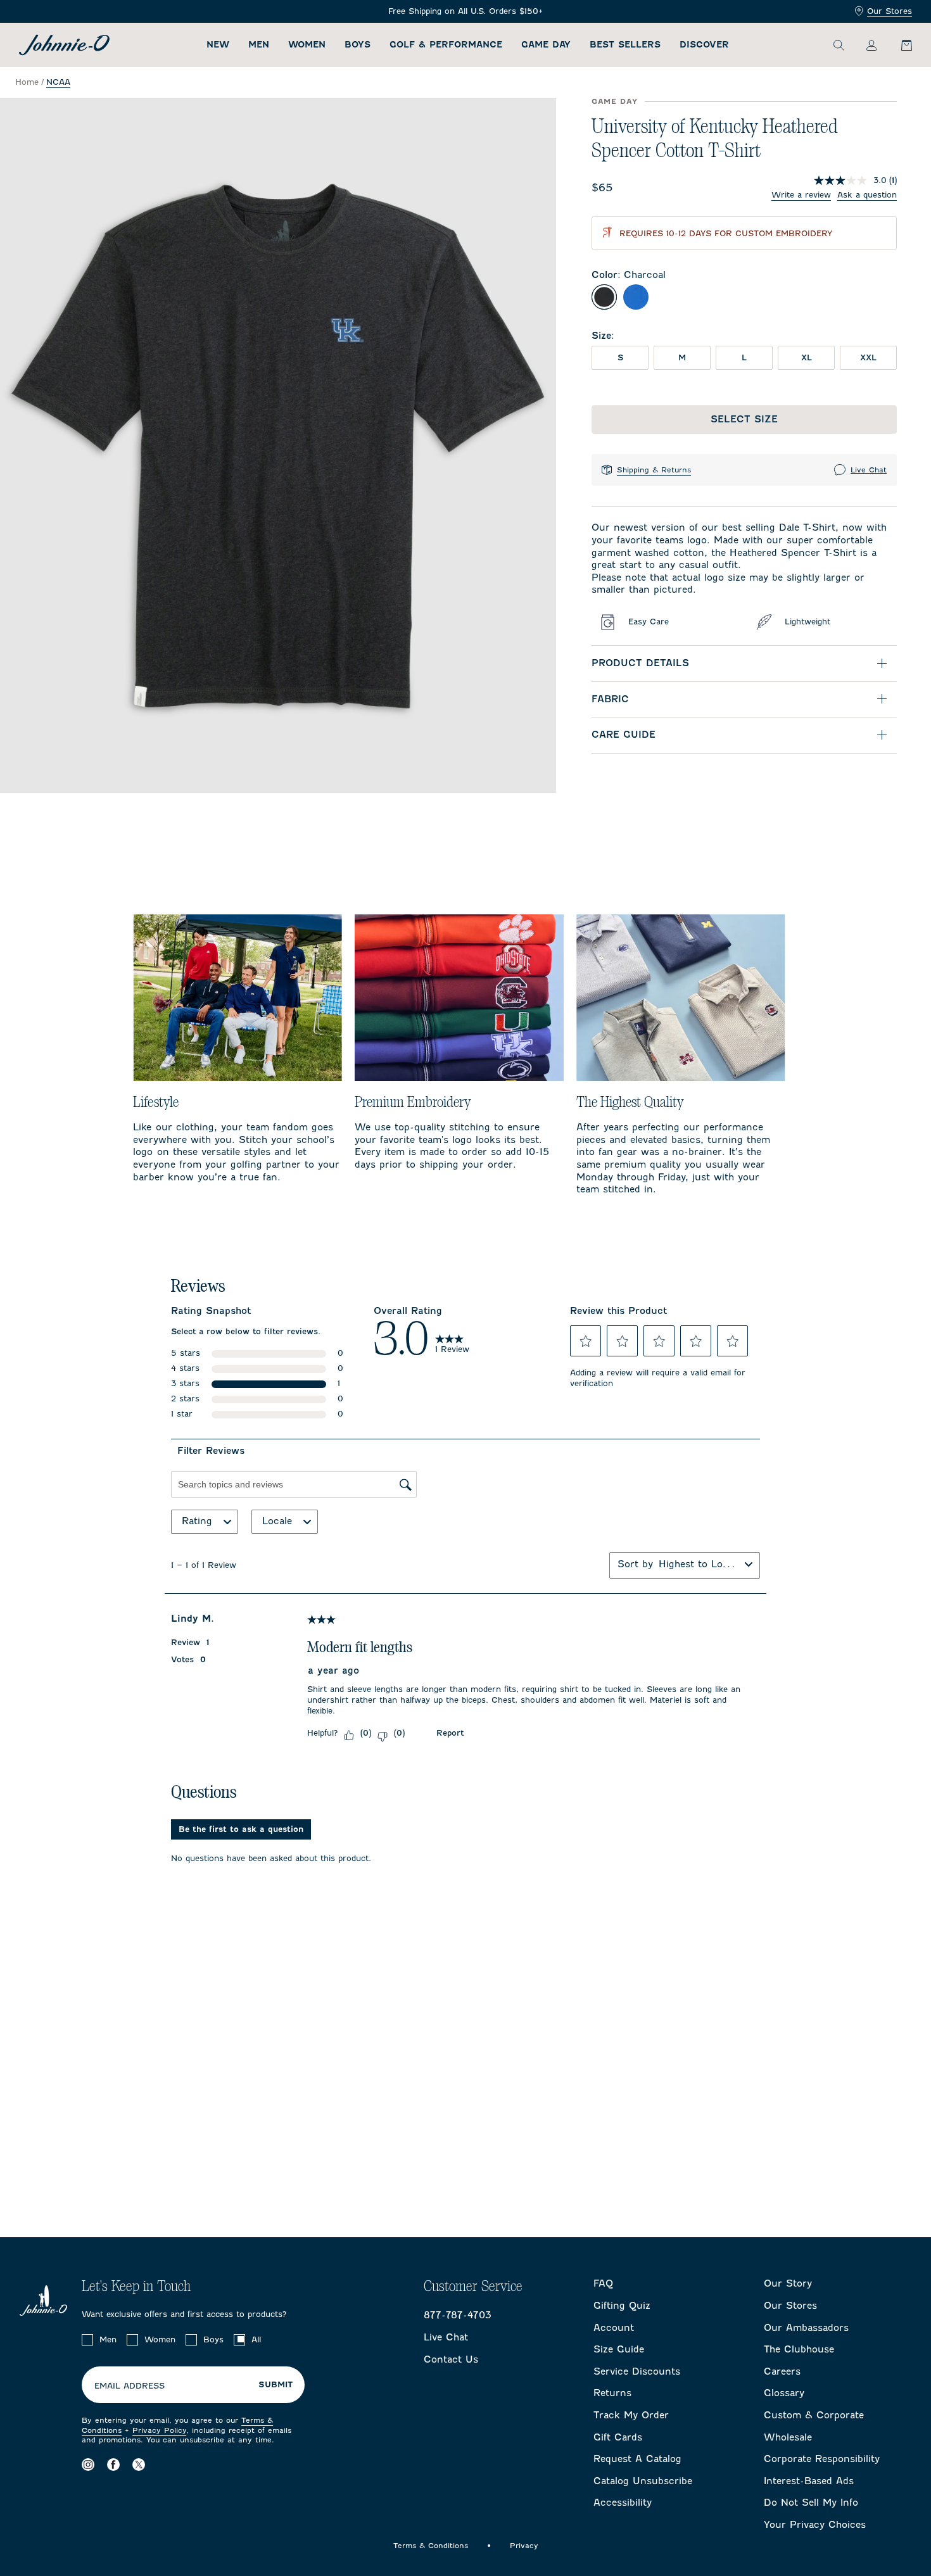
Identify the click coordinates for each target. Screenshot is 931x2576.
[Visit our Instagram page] (88, 2465)
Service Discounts (637, 2371)
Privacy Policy (159, 2430)
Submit (275, 2385)
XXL (868, 357)
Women (307, 45)
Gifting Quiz (622, 2306)
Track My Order (631, 2415)
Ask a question (867, 195)
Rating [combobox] (197, 1521)
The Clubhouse (799, 2349)
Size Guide (619, 2349)
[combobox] (699, 1564)
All (256, 2339)
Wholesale (788, 2437)
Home (27, 82)
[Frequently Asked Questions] (465, 12)
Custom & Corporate (814, 2415)
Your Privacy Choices (815, 2525)
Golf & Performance (446, 45)
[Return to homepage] (64, 45)
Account (614, 2328)
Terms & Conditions (431, 2546)
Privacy (524, 2546)
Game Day (546, 45)
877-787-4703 (458, 2315)
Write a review (801, 195)
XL (807, 357)
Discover (704, 45)
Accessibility (623, 2503)
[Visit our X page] (139, 2465)
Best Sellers (625, 45)
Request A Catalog (637, 2459)
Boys (358, 45)
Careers (782, 2371)
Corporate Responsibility (822, 2459)
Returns (612, 2393)
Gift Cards (618, 2437)
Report (450, 1733)
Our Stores (890, 11)
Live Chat (869, 470)
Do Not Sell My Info (811, 2503)
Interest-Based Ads (809, 2481)
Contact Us (451, 2359)
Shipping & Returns (654, 470)
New (218, 45)
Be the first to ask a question (241, 1829)
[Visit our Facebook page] (113, 2465)
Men (259, 45)
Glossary (784, 2393)
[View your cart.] (899, 45)
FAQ (603, 2283)
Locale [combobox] (277, 1521)
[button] (586, 1341)
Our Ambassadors (806, 2328)
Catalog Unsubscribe (643, 2481)
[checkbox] (87, 2340)
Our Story (788, 2283)
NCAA (58, 82)
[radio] (604, 297)
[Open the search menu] (839, 45)
